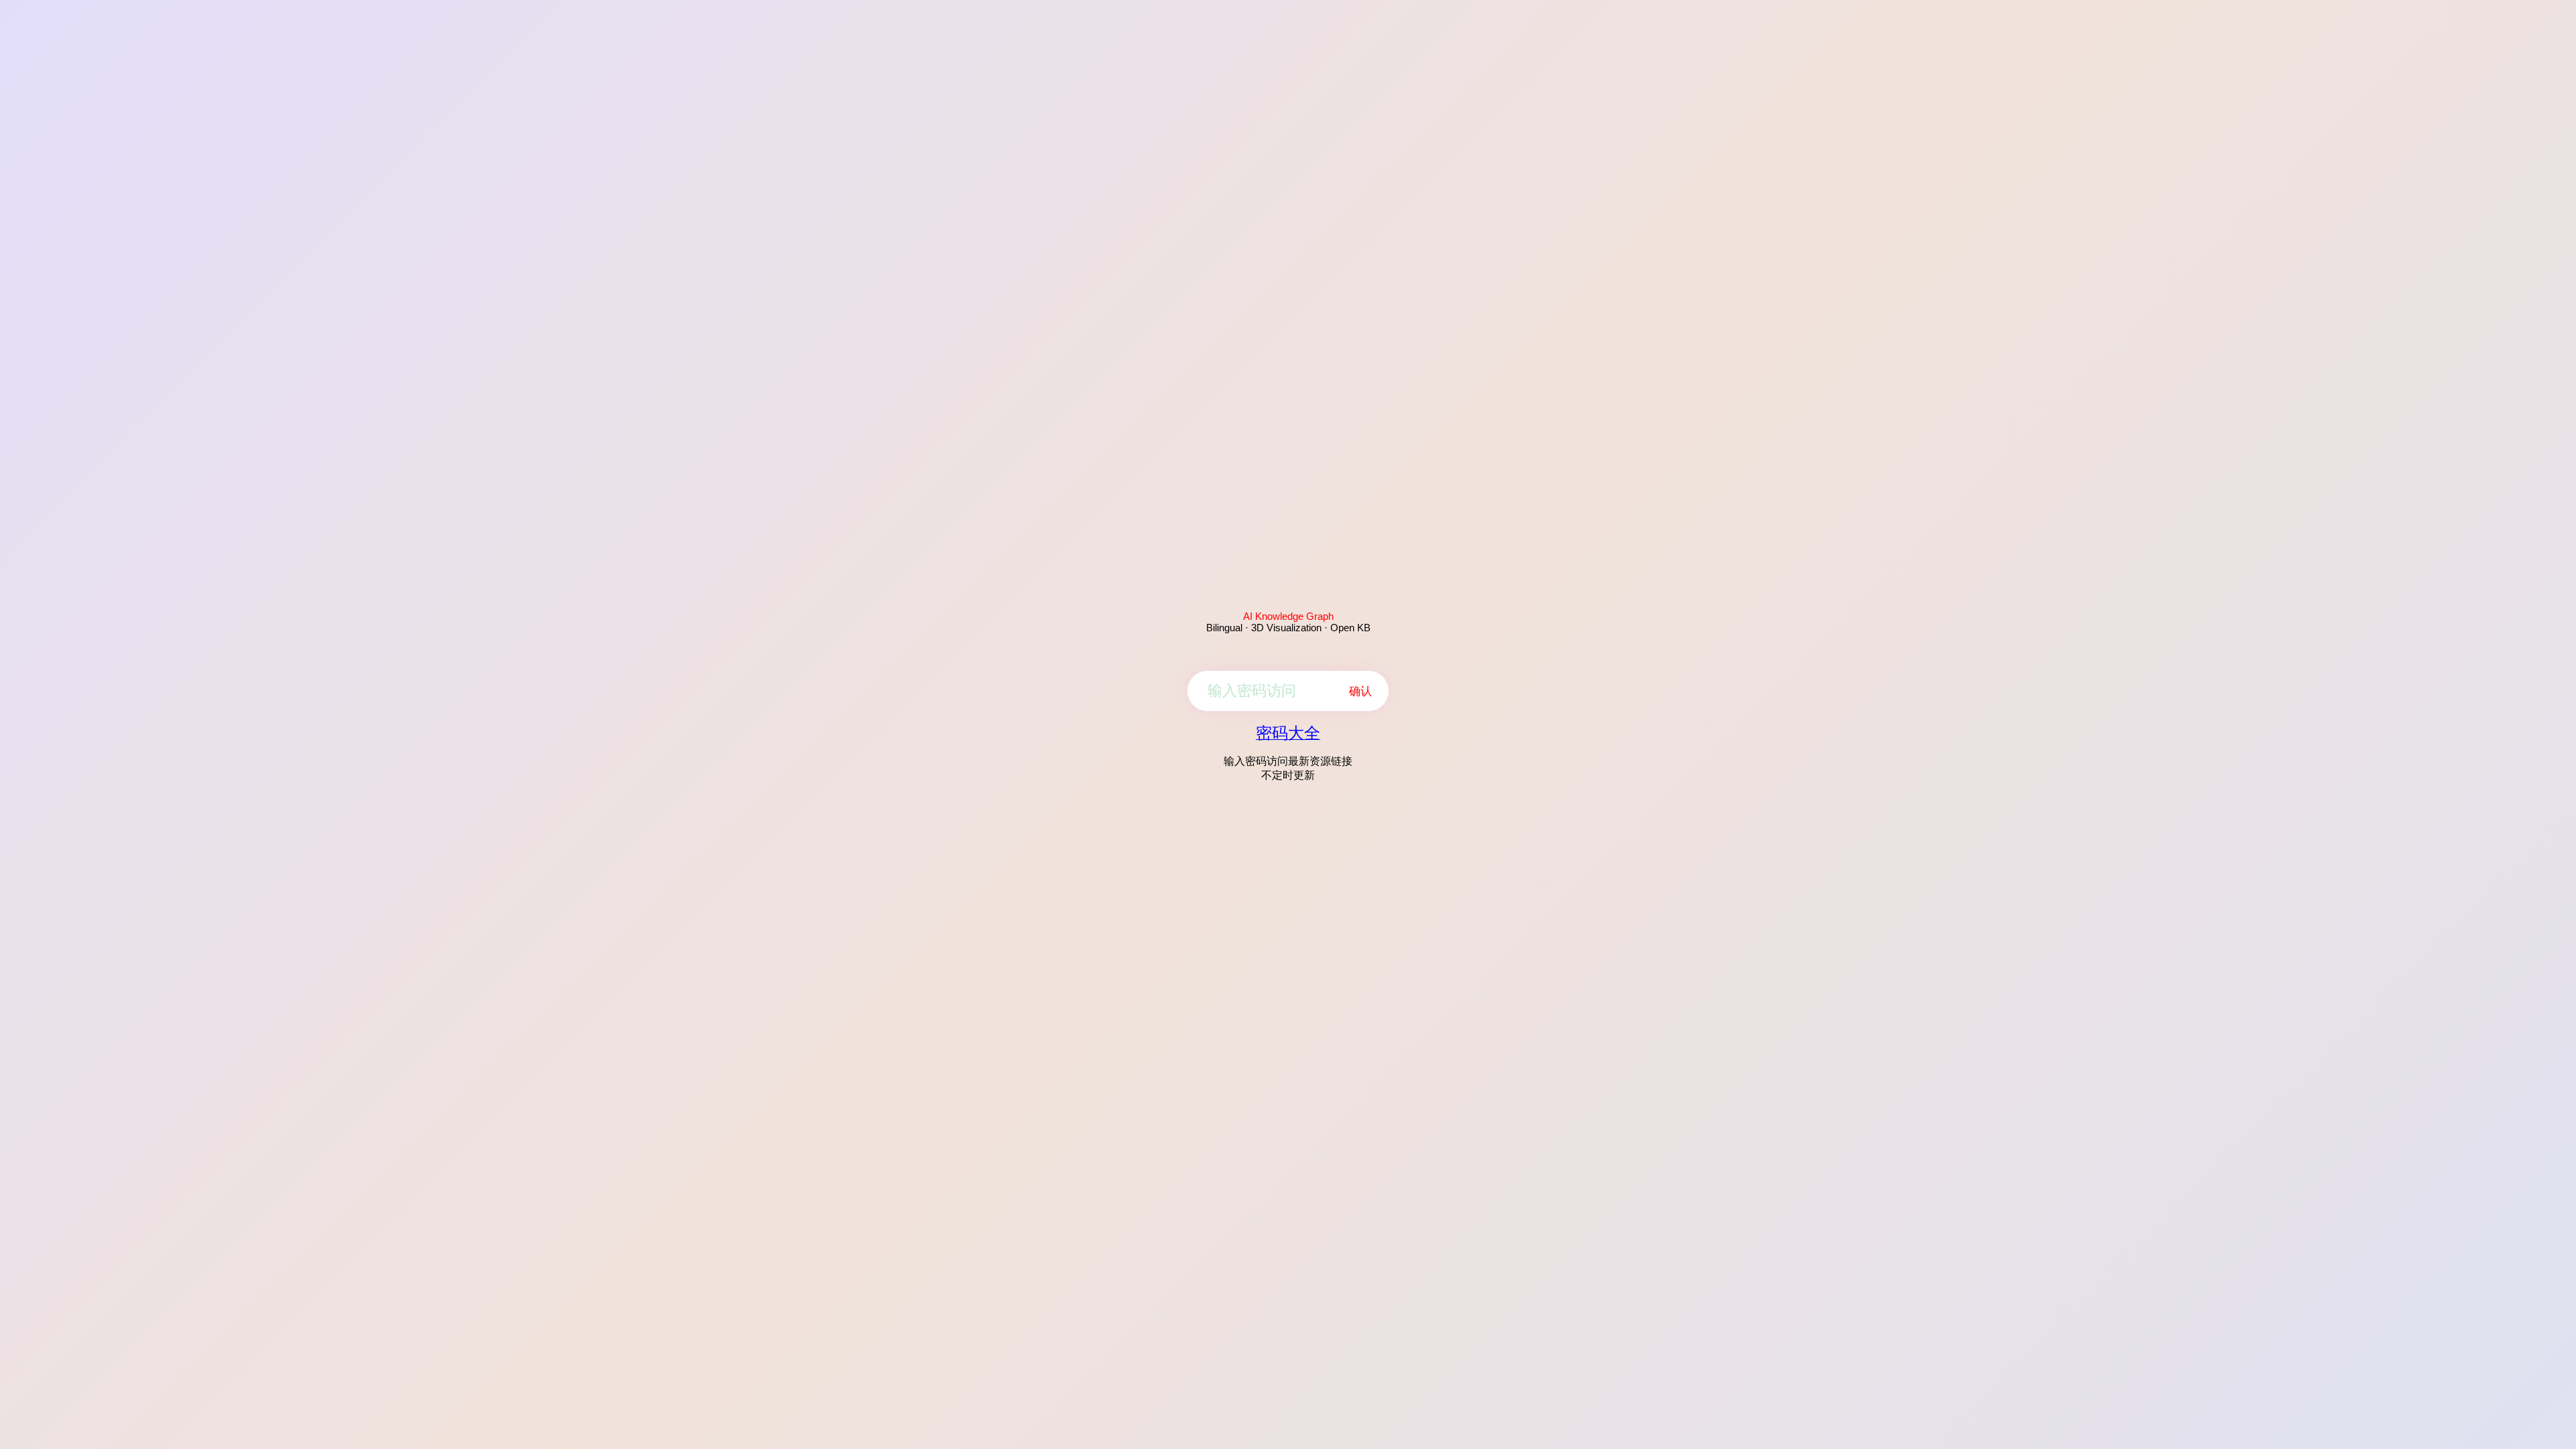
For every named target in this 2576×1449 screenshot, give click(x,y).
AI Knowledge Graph (1288, 616)
